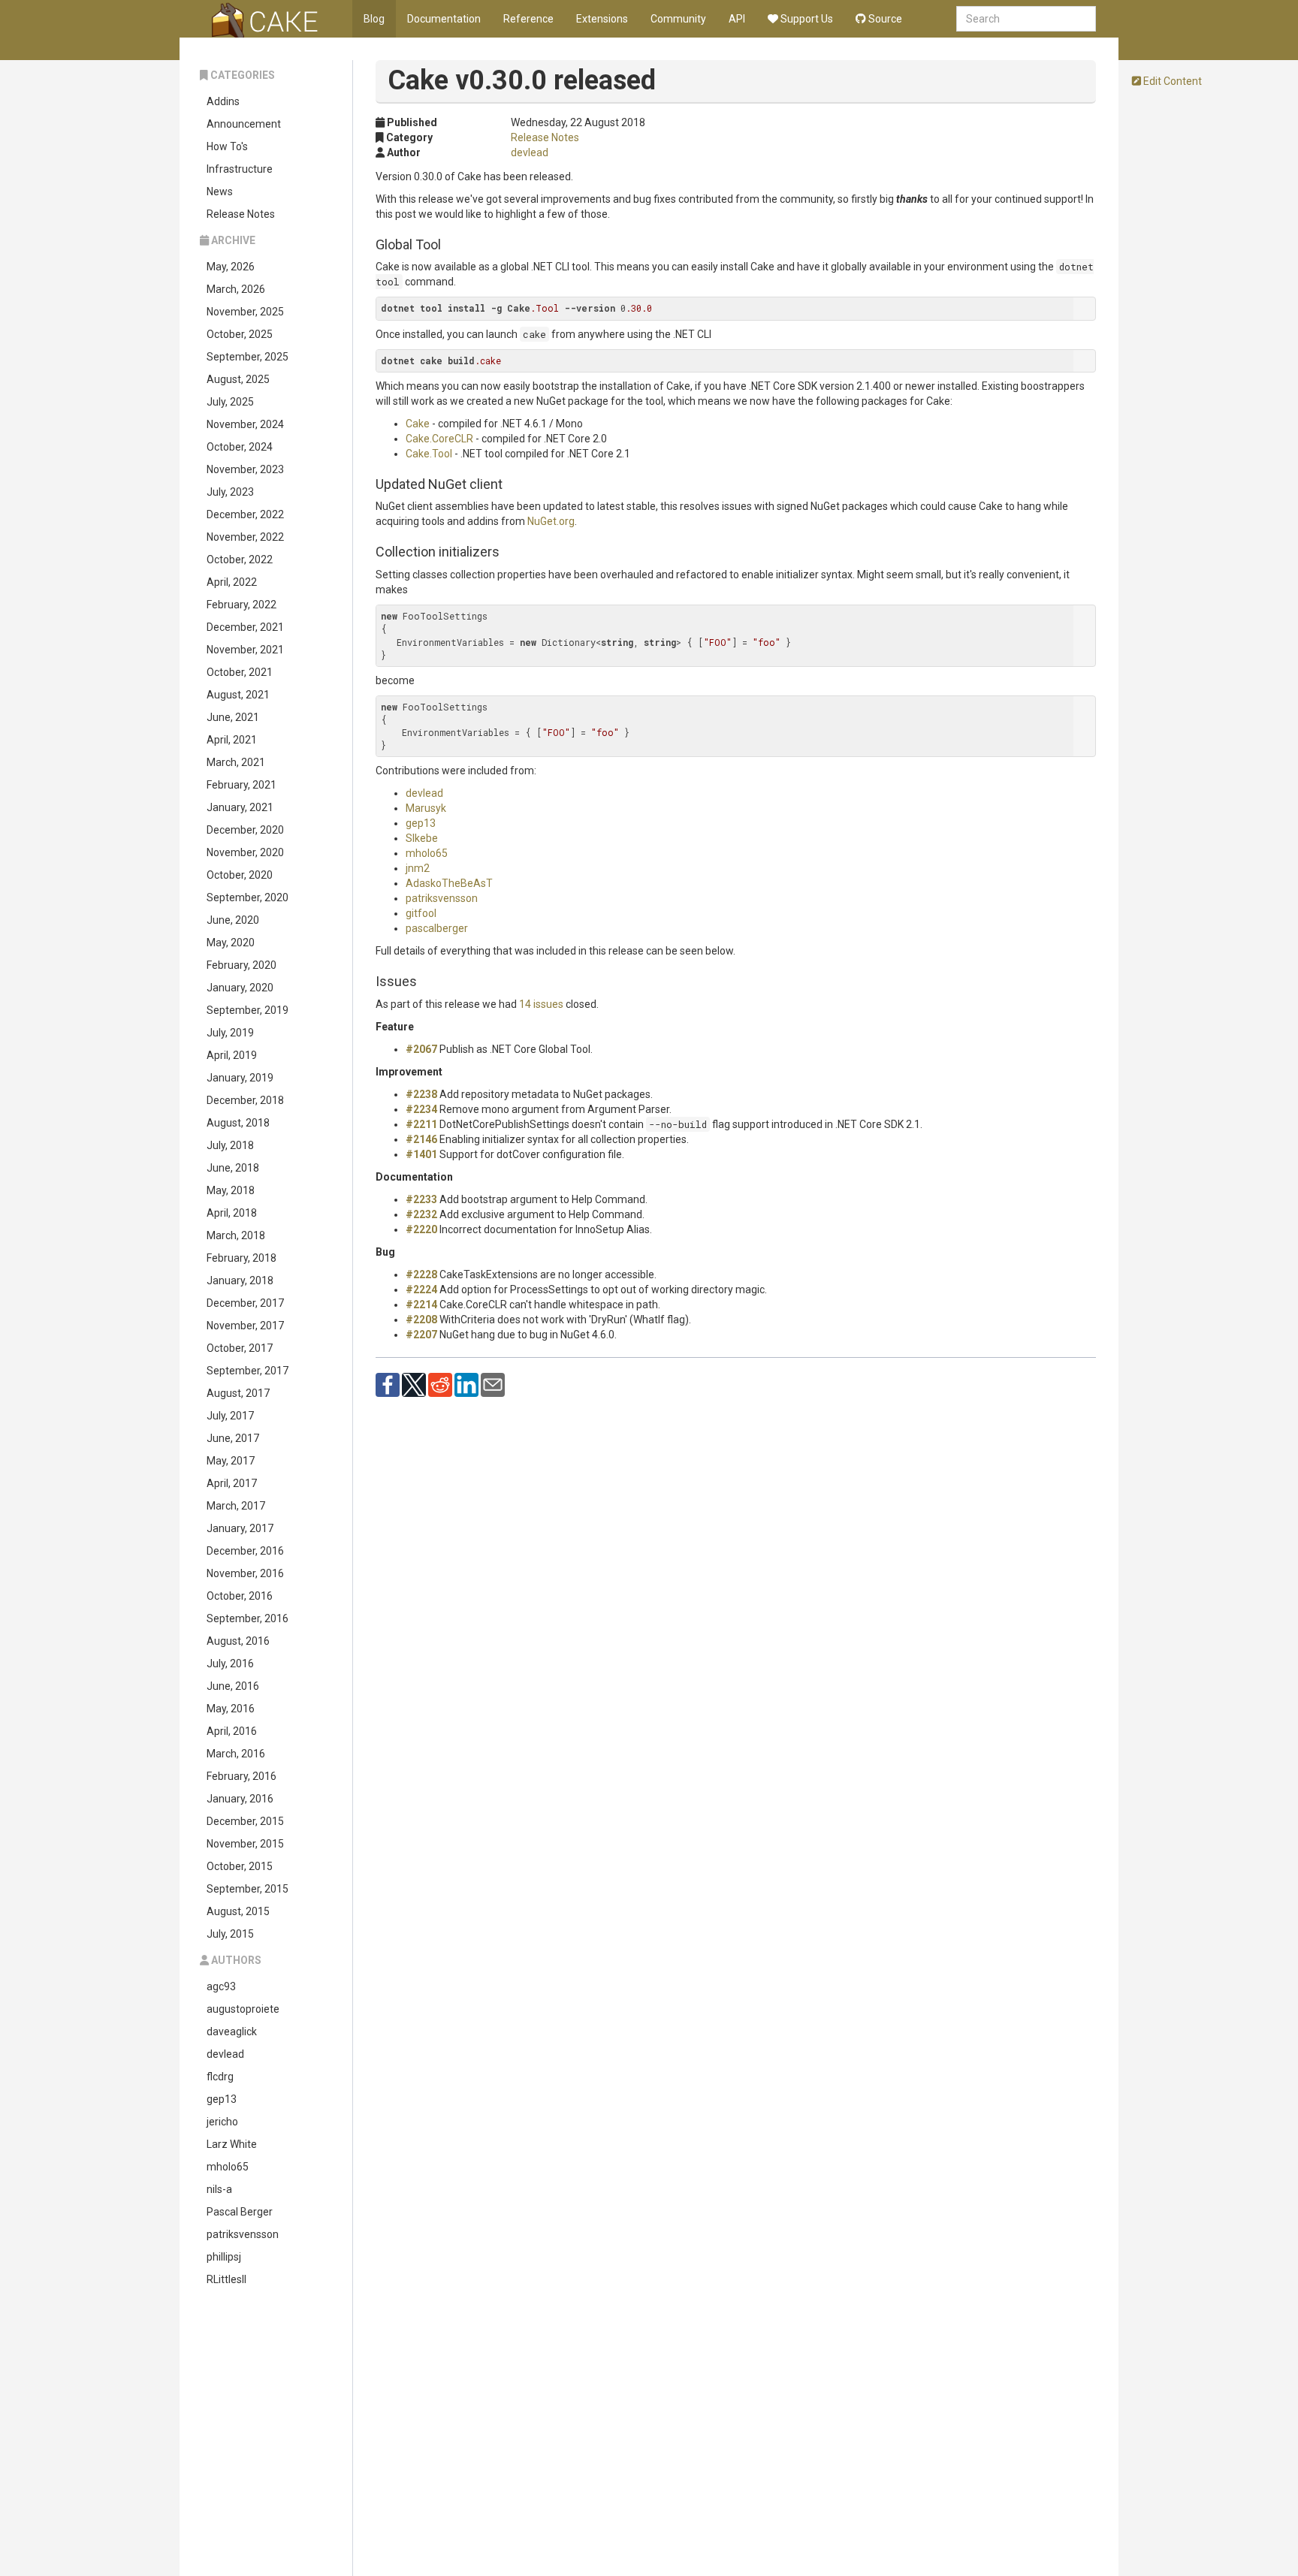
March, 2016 (236, 1754)
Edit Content (1171, 81)
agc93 (221, 1986)
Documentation (444, 19)
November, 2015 (245, 1844)
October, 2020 (240, 875)
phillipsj (224, 2257)
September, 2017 (248, 1371)
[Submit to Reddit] (440, 1384)
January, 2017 (240, 1528)
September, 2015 (248, 1889)
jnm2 (418, 868)
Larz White (232, 2144)
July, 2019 (230, 1033)
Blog (374, 19)
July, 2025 (230, 402)
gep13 (222, 2099)
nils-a (219, 2189)
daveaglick (232, 2032)
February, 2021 (241, 785)
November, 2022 (245, 537)
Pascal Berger (240, 2212)
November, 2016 (245, 1573)
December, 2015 (245, 1821)
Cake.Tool (429, 454)
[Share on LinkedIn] (466, 1384)
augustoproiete (243, 2009)
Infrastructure (240, 169)
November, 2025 (245, 312)
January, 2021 (240, 807)
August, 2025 (238, 379)
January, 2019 (240, 1078)
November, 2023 (245, 469)
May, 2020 (231, 943)
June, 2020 (233, 920)
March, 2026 (236, 289)
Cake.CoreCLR (439, 439)
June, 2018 (233, 1168)
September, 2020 (248, 897)
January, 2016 (240, 1799)
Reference (528, 19)
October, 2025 (240, 334)
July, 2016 (230, 1664)
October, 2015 (240, 1866)
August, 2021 (238, 695)
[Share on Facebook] (388, 1384)
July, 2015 (230, 1934)
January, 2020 (240, 988)
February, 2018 (241, 1258)
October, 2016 (240, 1596)
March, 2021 (236, 762)
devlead (225, 2054)
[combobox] (1026, 19)
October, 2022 (240, 560)
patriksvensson (243, 2234)
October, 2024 (240, 447)
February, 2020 (241, 965)
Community (678, 19)
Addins (223, 101)
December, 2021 (245, 627)
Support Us (806, 19)
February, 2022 (241, 605)
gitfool (421, 913)
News (220, 192)
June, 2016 (233, 1686)
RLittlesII (226, 2279)
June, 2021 (233, 717)
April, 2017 (232, 1483)
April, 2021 (232, 740)
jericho (222, 2122)
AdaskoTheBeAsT (449, 883)
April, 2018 (232, 1213)
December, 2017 (245, 1303)
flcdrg (220, 2077)
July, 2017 (230, 1416)
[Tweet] (414, 1384)
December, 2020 (245, 830)
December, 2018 (245, 1100)
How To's (227, 146)
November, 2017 (245, 1326)
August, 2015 (238, 1911)
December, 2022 (245, 514)
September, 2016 (248, 1618)
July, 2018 (230, 1145)
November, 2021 (245, 650)
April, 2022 (232, 582)
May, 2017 (231, 1461)
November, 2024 (245, 424)
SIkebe (422, 838)
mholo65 (228, 2167)
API (737, 19)
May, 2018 (231, 1190)
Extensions (602, 19)
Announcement (244, 124)
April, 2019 (232, 1055)
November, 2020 (245, 852)
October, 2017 (240, 1348)
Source (884, 19)
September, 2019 (248, 1010)
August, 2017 (238, 1393)
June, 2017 (233, 1438)
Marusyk (426, 808)
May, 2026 (231, 267)
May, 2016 (231, 1709)
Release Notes (241, 214)
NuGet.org (551, 521)
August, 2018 (238, 1123)
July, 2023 (230, 492)
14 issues (541, 1004)
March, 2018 (236, 1235)
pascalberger (437, 928)
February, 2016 (241, 1776)
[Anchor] (448, 243)
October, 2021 (240, 672)
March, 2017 (236, 1506)
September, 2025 (248, 357)
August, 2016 (238, 1641)
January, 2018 (240, 1280)
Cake (418, 424)
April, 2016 (232, 1731)
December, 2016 (245, 1551)
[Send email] (493, 1384)
